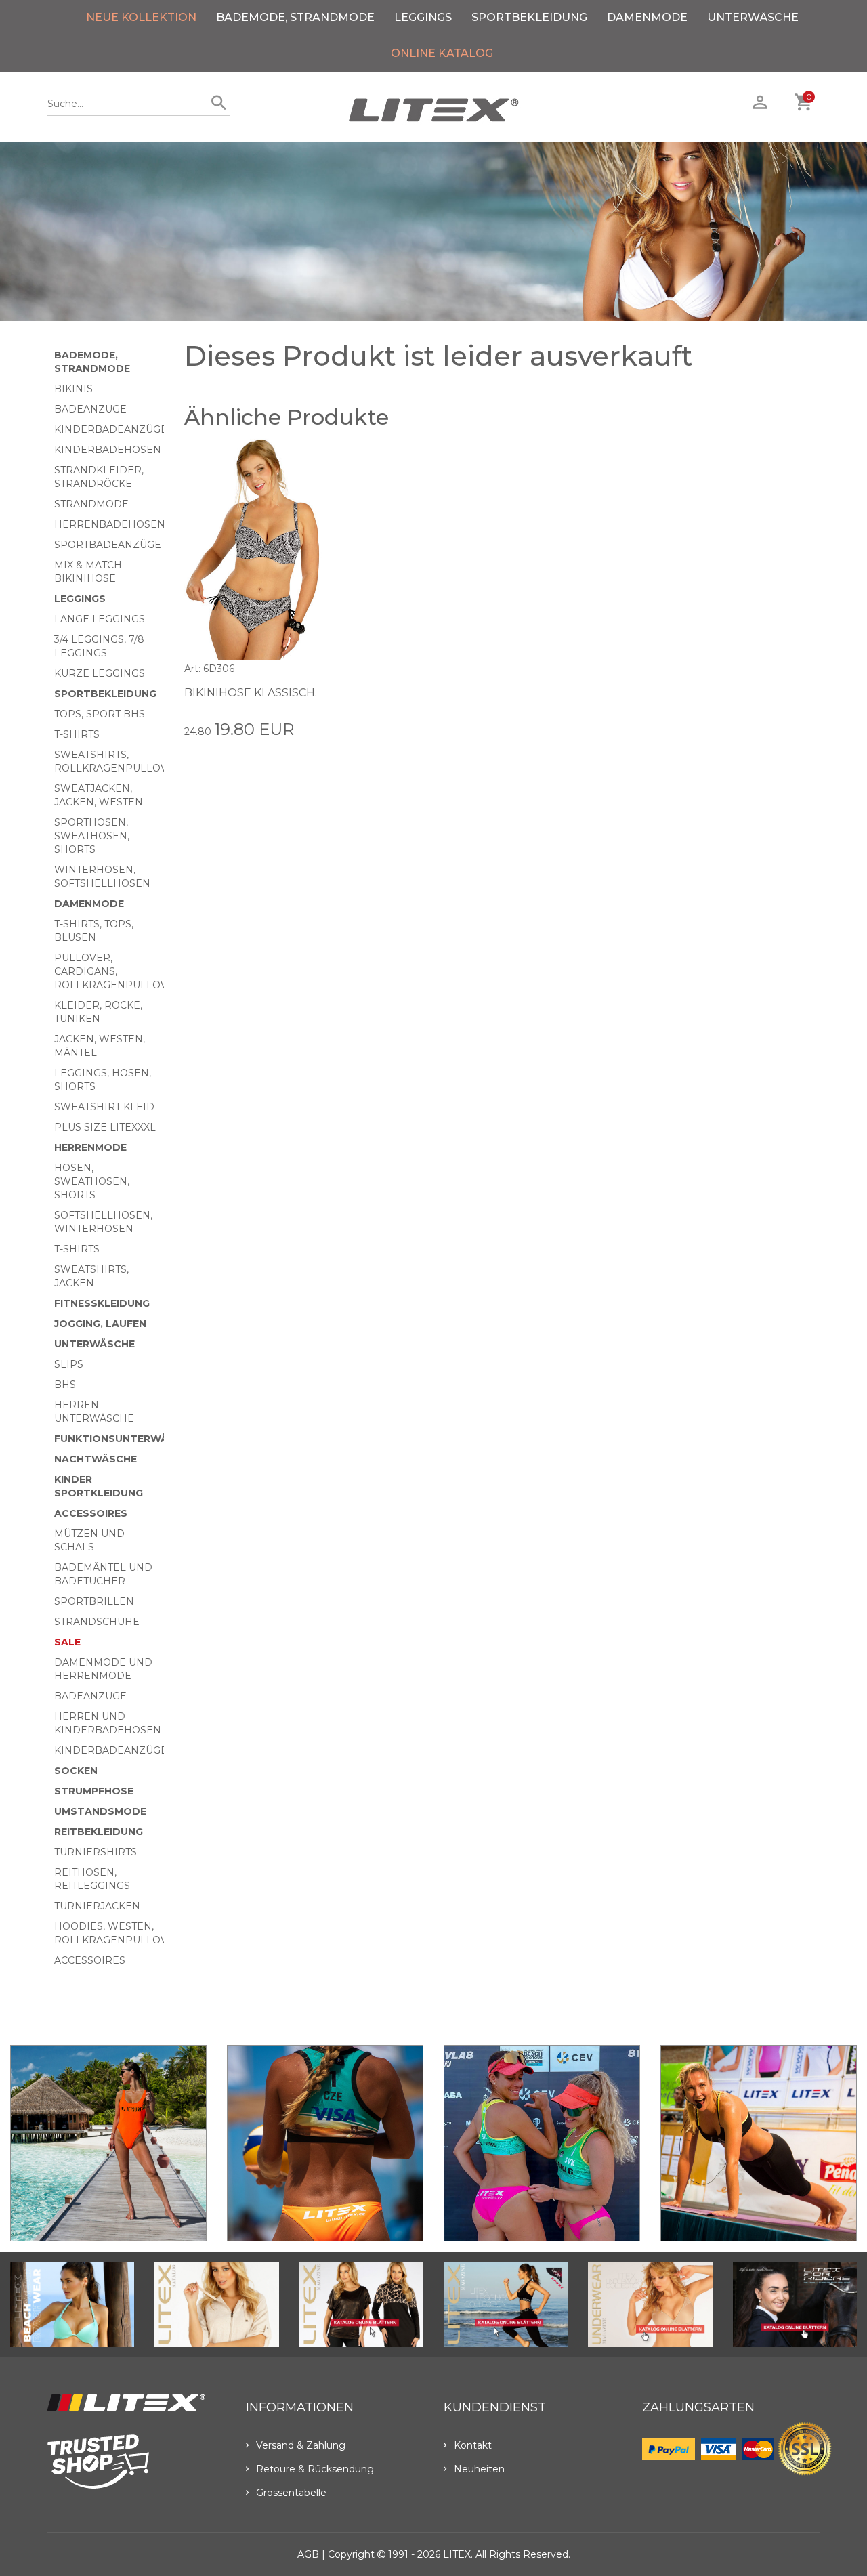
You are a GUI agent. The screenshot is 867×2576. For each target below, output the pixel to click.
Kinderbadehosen (108, 450)
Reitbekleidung (99, 1832)
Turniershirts (96, 1852)
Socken (76, 1771)
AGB (308, 2554)
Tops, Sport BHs (100, 714)
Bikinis (73, 389)
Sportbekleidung (529, 17)
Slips (69, 1364)
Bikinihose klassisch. (251, 693)
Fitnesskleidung (102, 1303)
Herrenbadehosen (110, 524)
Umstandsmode (100, 1811)
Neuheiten (479, 2469)
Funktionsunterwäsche (125, 1439)
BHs (65, 1385)
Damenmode (647, 17)
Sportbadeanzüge (108, 545)
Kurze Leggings (100, 673)
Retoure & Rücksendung (315, 2469)
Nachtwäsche (96, 1459)
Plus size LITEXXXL (105, 1127)
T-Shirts (77, 734)
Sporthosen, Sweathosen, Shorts (92, 836)
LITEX (457, 2554)
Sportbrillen (94, 1601)
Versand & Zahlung (301, 2445)
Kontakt (473, 2445)
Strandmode (91, 504)
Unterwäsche (753, 17)
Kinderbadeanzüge (111, 429)
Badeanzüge (90, 409)
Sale (67, 1642)
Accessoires (91, 1513)
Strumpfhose (94, 1791)
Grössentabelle (291, 2493)
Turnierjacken (97, 1906)
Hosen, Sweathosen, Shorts (92, 1181)
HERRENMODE (90, 1147)
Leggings (423, 17)
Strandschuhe (97, 1622)
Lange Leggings (100, 619)
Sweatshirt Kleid (104, 1107)
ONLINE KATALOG (442, 53)
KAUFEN (305, 757)
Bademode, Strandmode (295, 17)
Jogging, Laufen (100, 1324)
